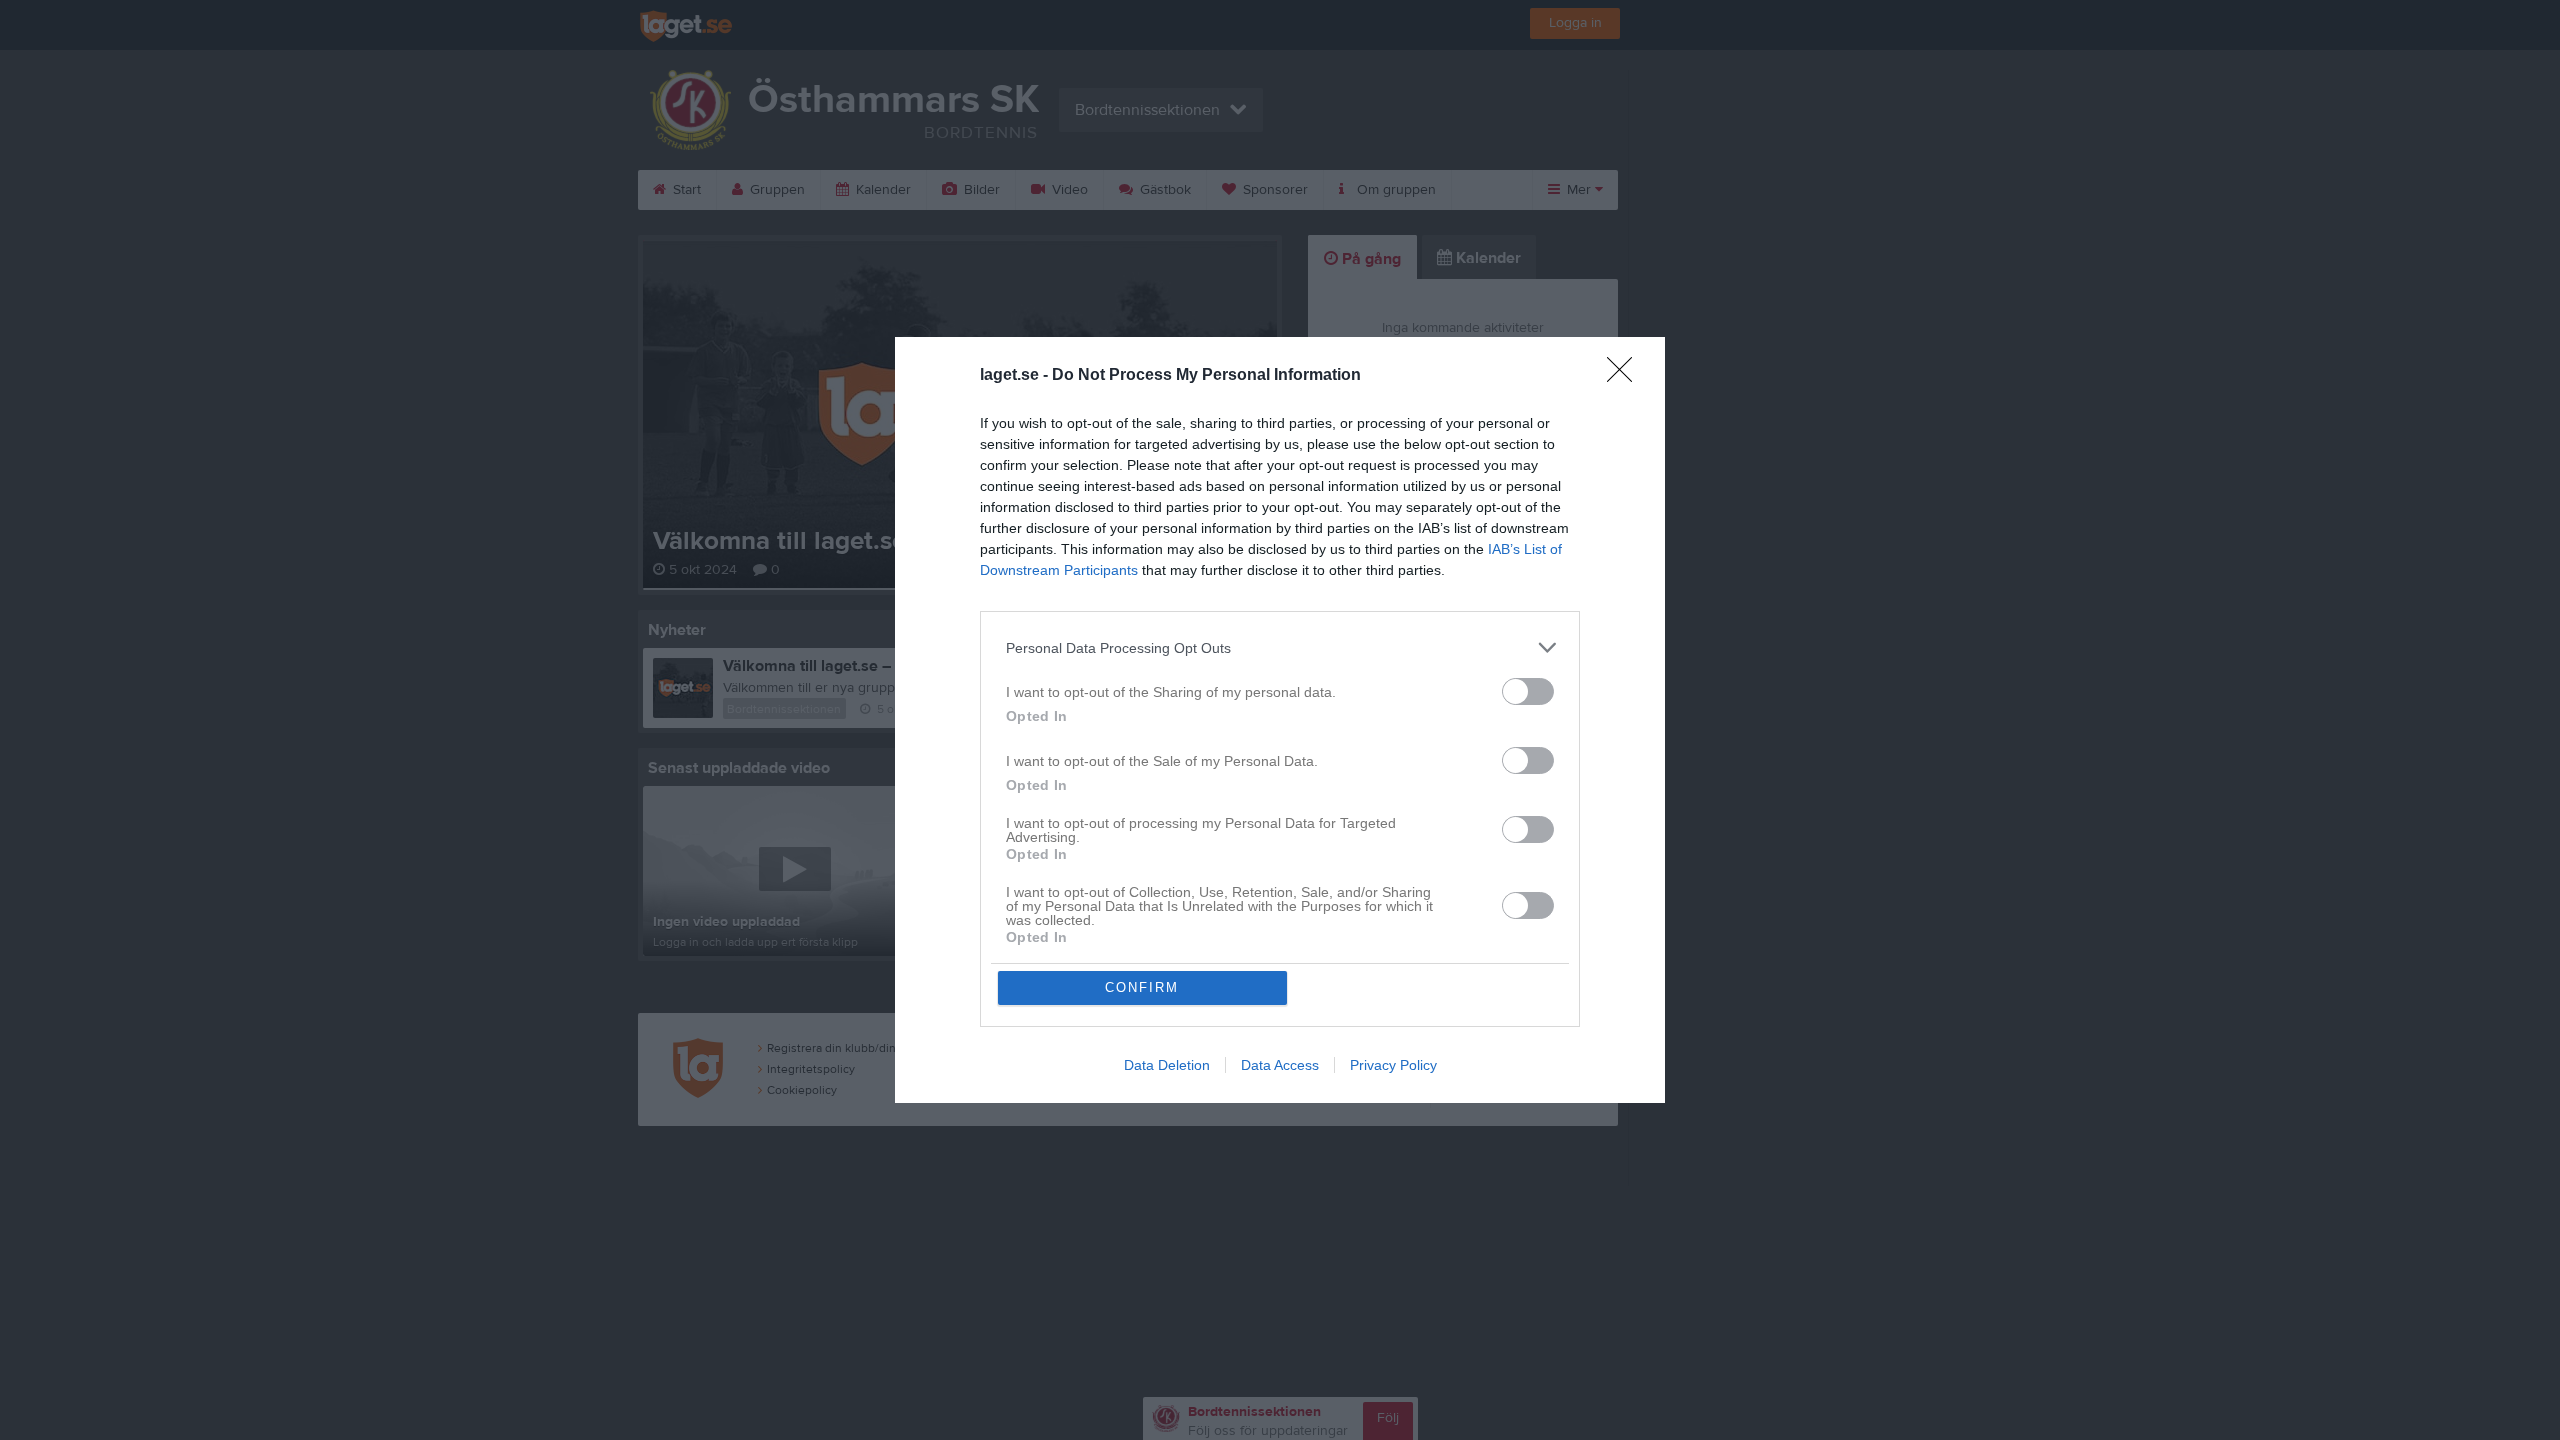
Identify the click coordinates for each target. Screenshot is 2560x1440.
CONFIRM (1142, 987)
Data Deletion (1167, 1065)
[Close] (1626, 376)
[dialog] (1280, 720)
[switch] (1528, 691)
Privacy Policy (1393, 1065)
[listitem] (1280, 647)
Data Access (1280, 1065)
